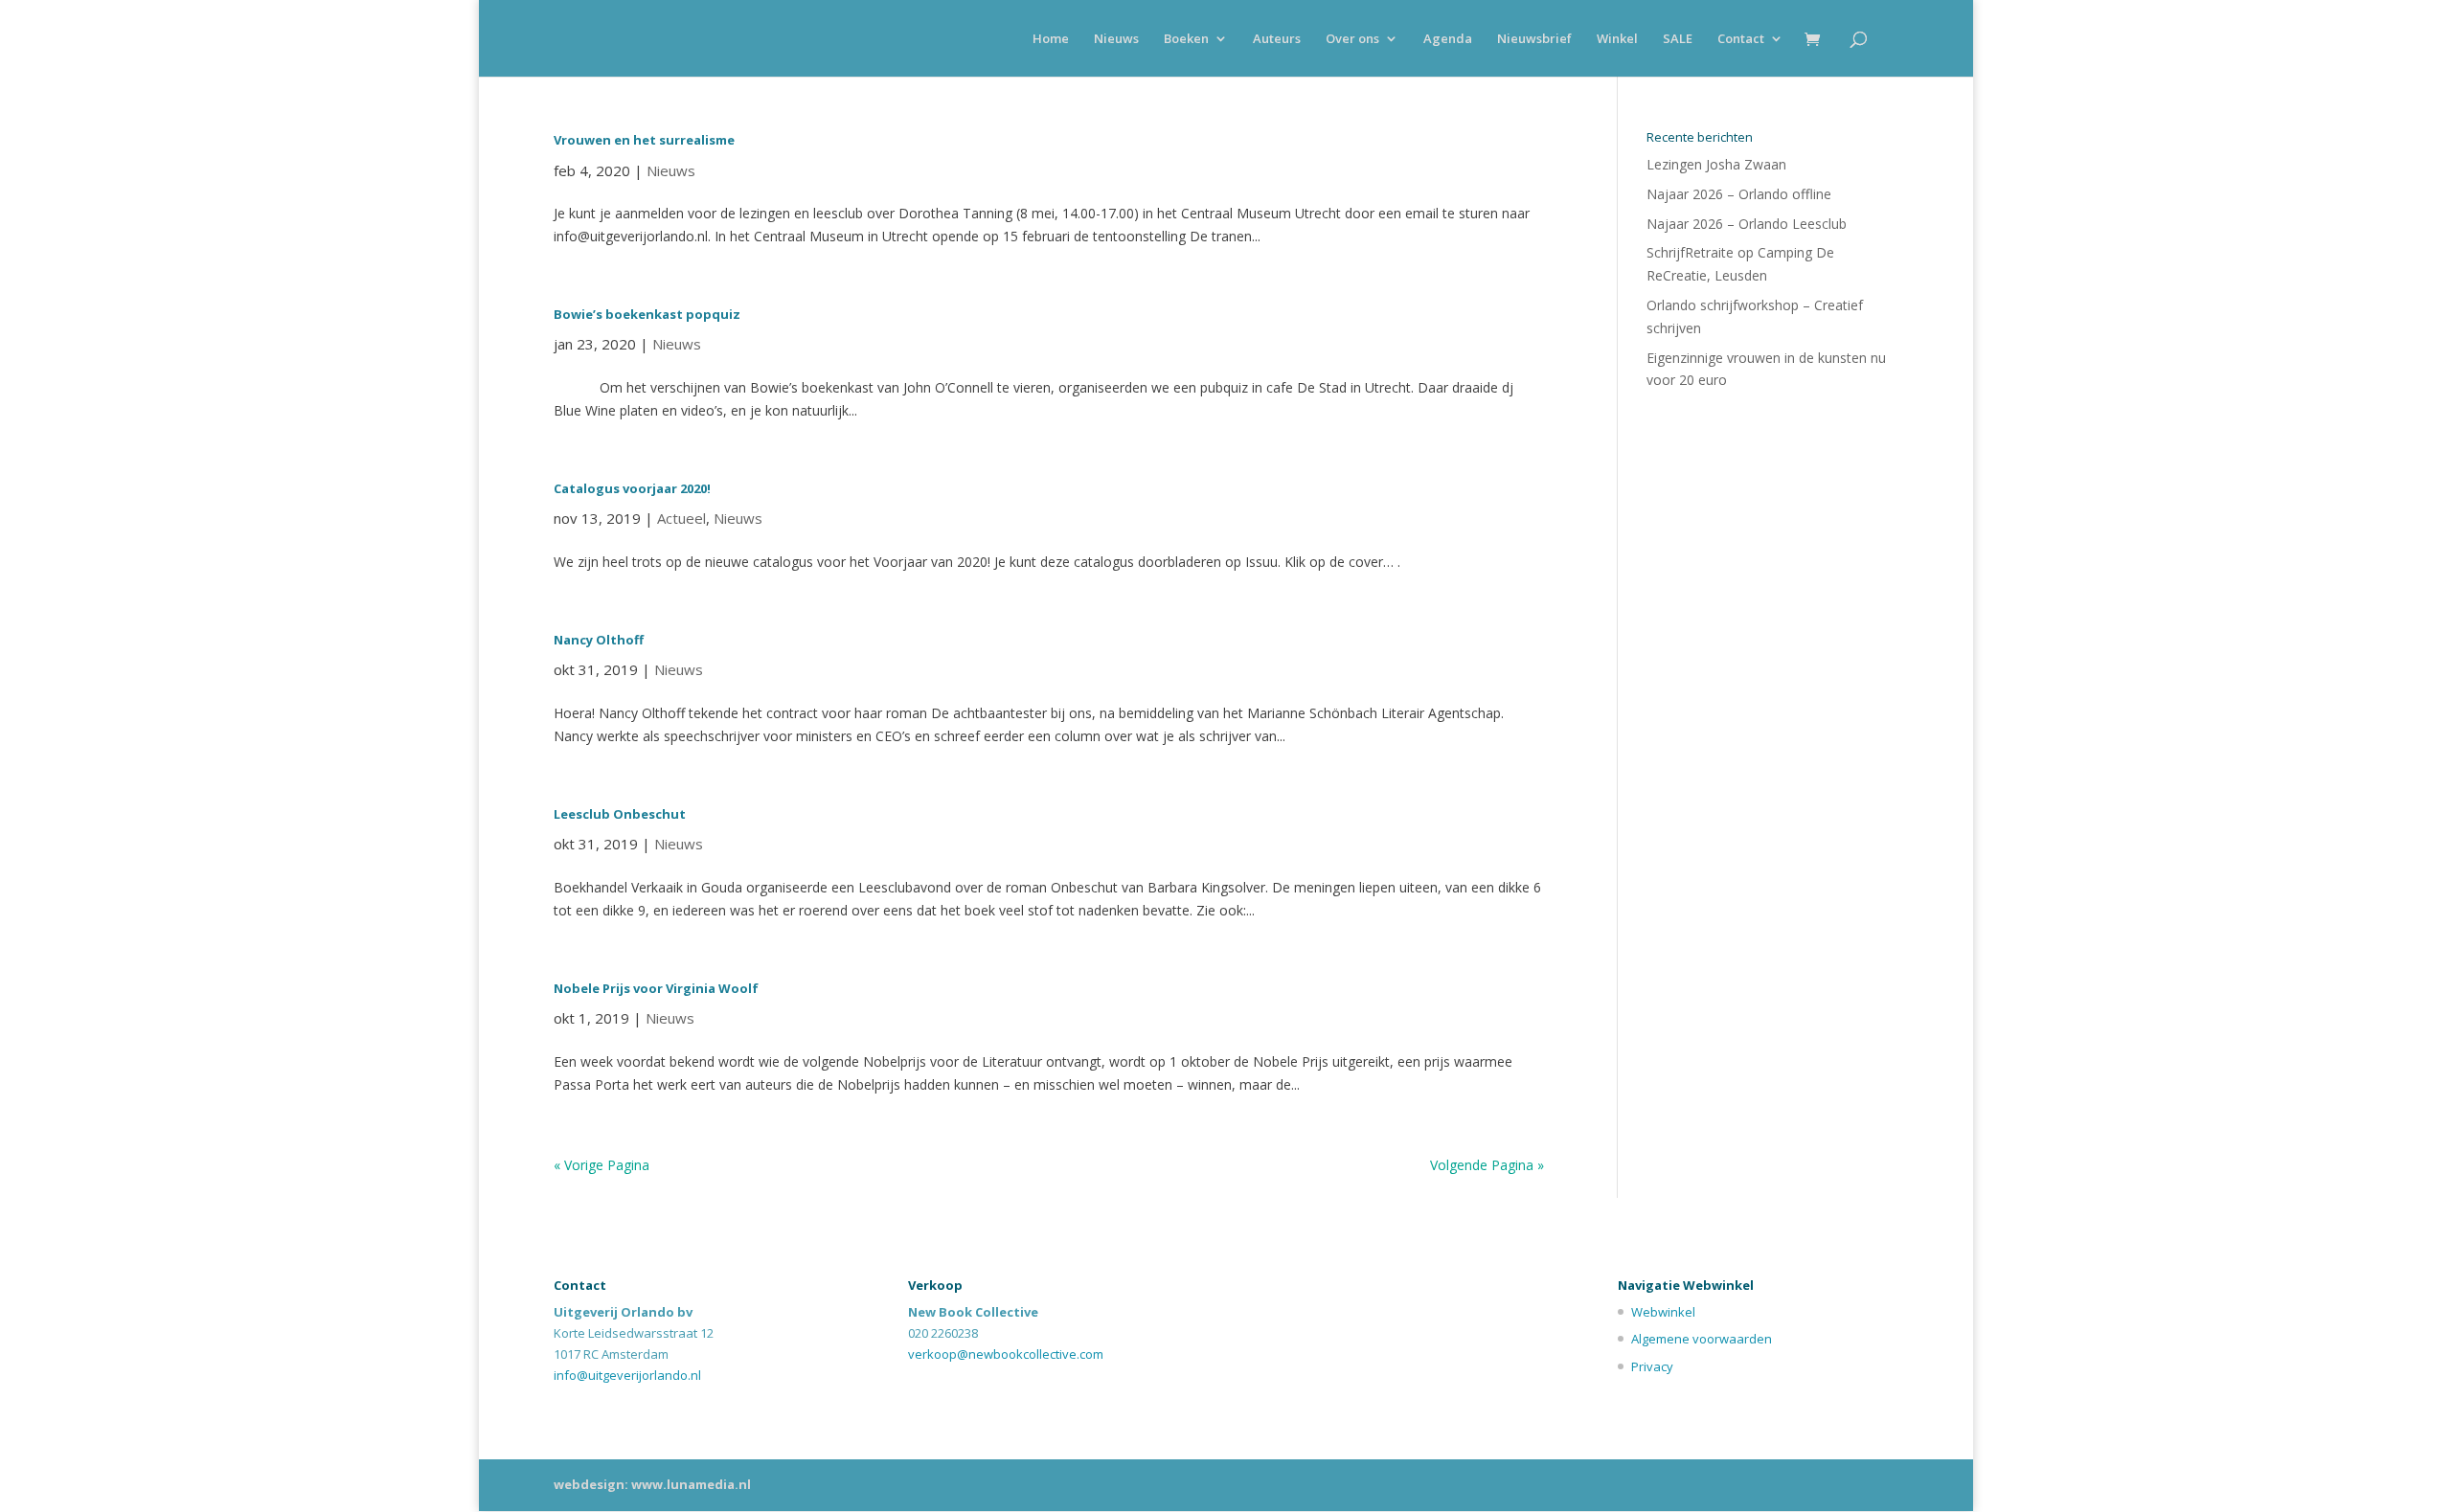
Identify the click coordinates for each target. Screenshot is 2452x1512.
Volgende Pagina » (1487, 1165)
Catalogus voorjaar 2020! (632, 488)
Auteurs (1277, 39)
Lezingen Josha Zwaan (1716, 164)
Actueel (681, 518)
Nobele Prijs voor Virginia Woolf (656, 988)
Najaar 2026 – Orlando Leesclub (1747, 224)
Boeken (1186, 39)
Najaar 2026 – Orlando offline (1739, 194)
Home (1051, 39)
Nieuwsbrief (1534, 39)
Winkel (1617, 39)
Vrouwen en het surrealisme (644, 140)
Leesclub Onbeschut (620, 814)
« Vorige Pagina (602, 1165)
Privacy (1652, 1366)
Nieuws (1116, 39)
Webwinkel (1663, 1312)
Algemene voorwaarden (1702, 1339)
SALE (1678, 39)
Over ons (1352, 39)
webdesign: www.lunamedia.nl (652, 1484)
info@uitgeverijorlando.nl (627, 1375)
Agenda (1448, 39)
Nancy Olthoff (599, 640)
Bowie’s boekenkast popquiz (647, 314)
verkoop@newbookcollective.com (1006, 1354)
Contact (1741, 39)
